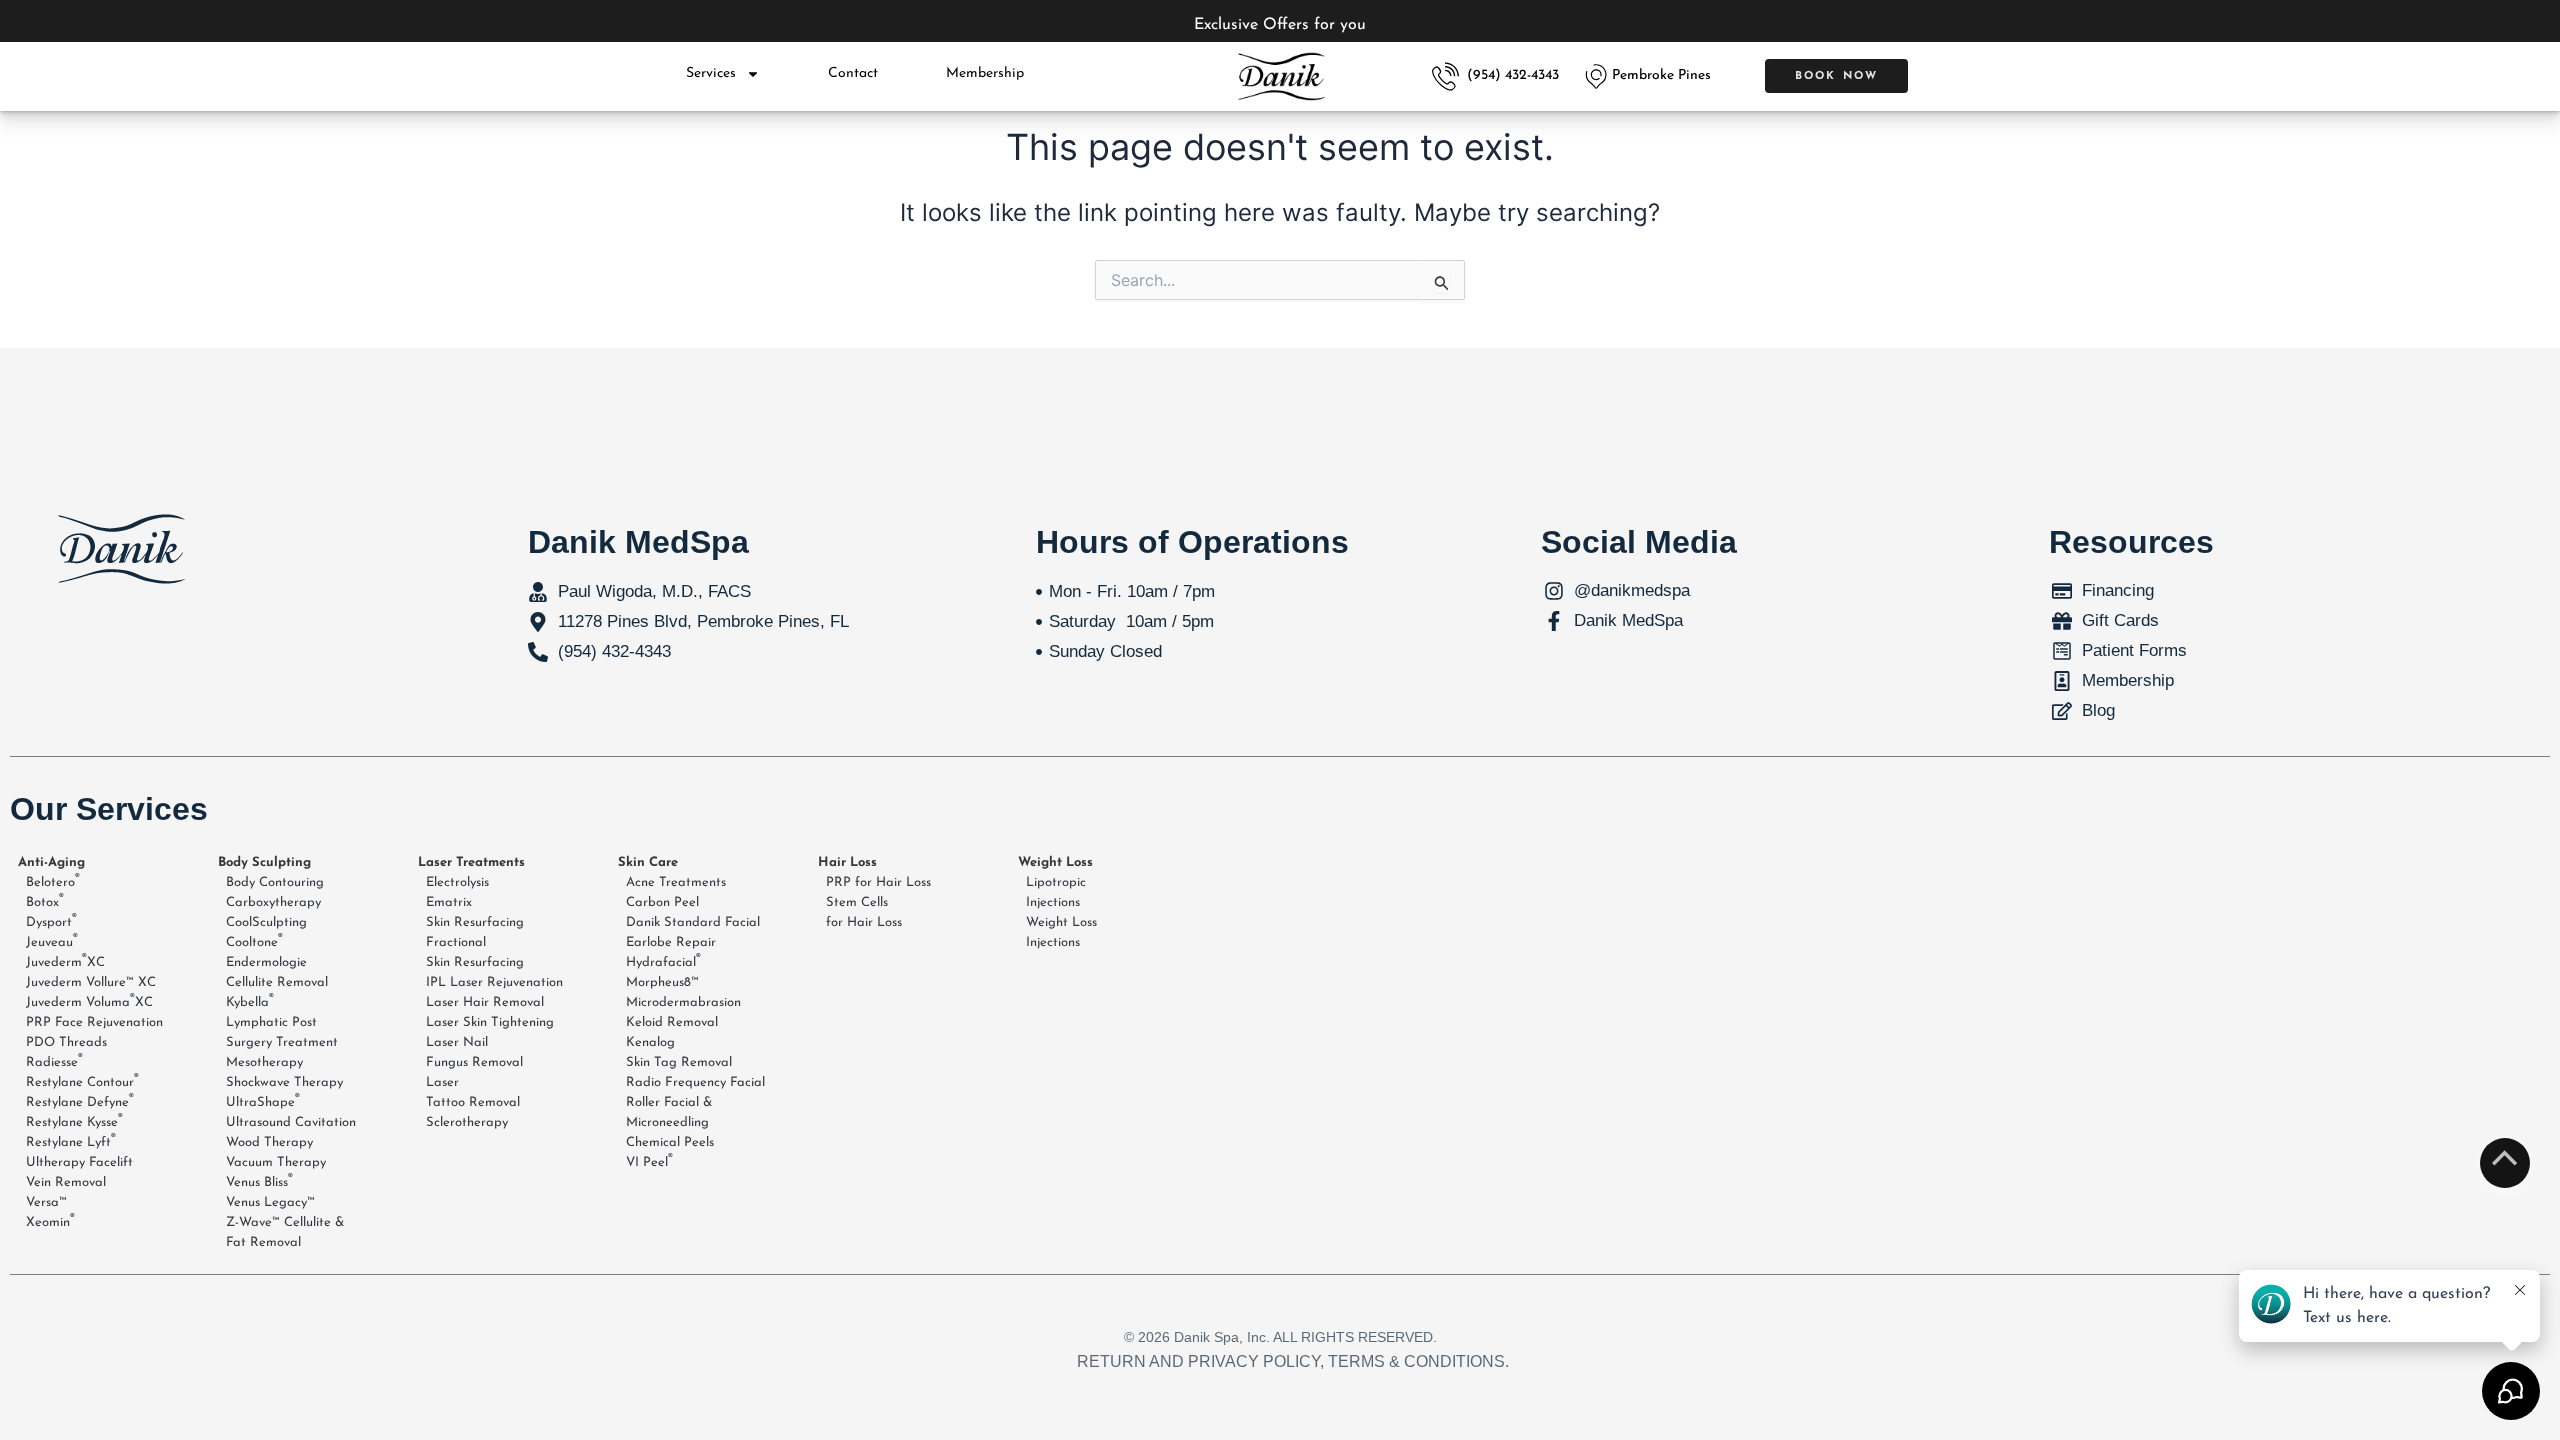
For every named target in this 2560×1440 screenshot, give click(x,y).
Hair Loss (847, 862)
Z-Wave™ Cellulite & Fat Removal (285, 1232)
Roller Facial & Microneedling (669, 1112)
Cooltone (254, 941)
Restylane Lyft (71, 1141)
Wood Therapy (269, 1142)
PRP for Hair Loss (878, 882)
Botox (45, 901)
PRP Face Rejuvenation (94, 1022)
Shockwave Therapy (284, 1082)
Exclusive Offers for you (1280, 25)
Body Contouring (275, 882)
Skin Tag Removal (679, 1062)
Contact (853, 73)
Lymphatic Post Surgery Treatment (282, 1032)
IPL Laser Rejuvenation (494, 982)
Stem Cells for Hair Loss (864, 912)
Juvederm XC (65, 961)
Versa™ (46, 1202)
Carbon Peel (662, 902)
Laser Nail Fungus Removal (474, 1052)
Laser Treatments (471, 862)
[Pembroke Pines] (1595, 76)
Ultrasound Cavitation (291, 1122)
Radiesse (54, 1061)
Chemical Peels (670, 1142)
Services (711, 73)
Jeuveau (52, 941)
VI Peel (649, 1161)
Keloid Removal (672, 1022)
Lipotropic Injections (1056, 892)
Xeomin (50, 1221)
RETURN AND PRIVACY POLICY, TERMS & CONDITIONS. (1293, 1361)
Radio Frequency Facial (695, 1082)
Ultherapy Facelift (79, 1162)
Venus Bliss (259, 1181)
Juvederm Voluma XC (89, 1001)
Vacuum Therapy (276, 1162)
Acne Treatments (676, 882)
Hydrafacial (663, 961)
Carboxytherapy (273, 902)
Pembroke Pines (1661, 75)
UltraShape (263, 1101)
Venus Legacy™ (270, 1202)
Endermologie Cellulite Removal (277, 972)
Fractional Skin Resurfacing (475, 952)
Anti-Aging (51, 862)
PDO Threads (66, 1042)
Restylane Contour (82, 1081)
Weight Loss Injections (1061, 932)
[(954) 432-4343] (1445, 76)
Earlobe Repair (671, 942)
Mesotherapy (264, 1062)
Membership (985, 73)
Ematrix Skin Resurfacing (475, 912)
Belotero (53, 881)
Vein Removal (66, 1182)
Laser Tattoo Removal (473, 1092)
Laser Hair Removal (485, 1002)
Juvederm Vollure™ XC (91, 982)
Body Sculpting (264, 862)
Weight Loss (1055, 862)
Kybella (250, 1001)
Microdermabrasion (683, 1002)
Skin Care (648, 862)
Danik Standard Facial (693, 922)
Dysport (51, 921)
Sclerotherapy (467, 1122)
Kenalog (650, 1042)
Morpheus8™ (662, 982)
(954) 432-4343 (1513, 75)
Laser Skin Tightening (490, 1022)
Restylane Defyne (80, 1101)
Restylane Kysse (74, 1121)
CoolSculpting (266, 922)
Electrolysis (457, 882)
